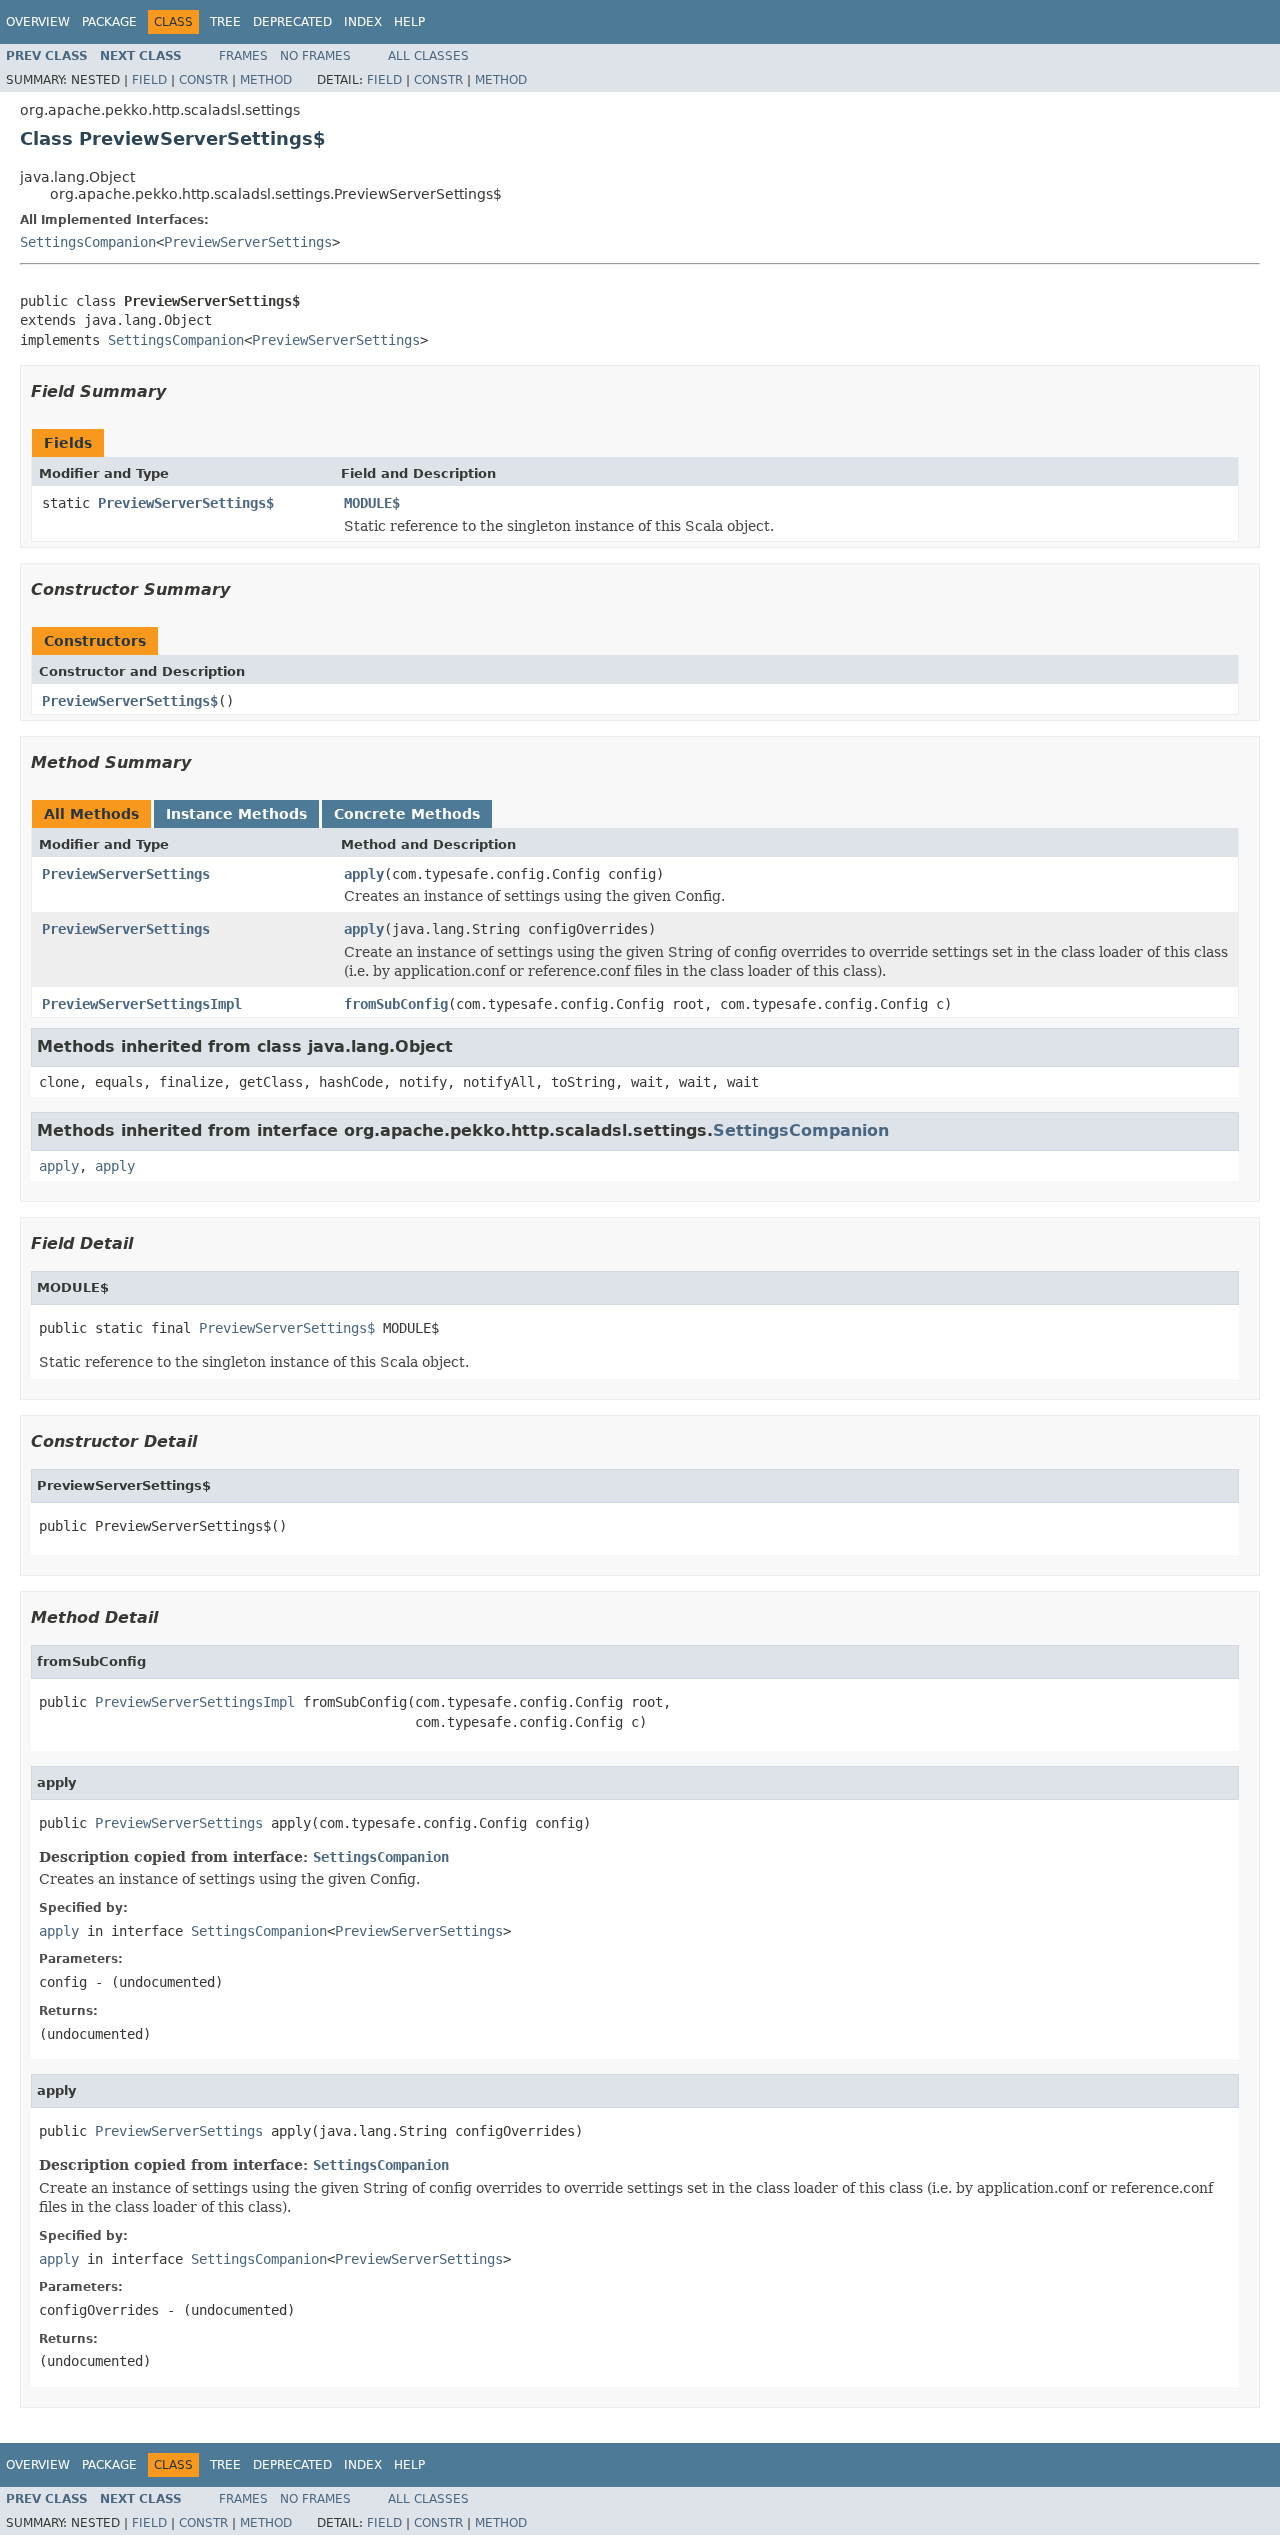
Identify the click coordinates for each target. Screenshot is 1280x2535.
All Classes (428, 56)
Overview (38, 22)
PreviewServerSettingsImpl (142, 1004)
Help (409, 22)
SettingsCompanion (88, 242)
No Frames (315, 56)
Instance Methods (236, 814)
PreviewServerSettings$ (186, 503)
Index (363, 22)
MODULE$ (372, 503)
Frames (243, 56)
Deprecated (292, 22)
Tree (225, 22)
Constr (203, 80)
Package (109, 22)
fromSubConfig (396, 1004)
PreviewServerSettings (248, 242)
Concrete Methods (407, 814)
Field (149, 80)
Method (266, 80)
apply (364, 874)
